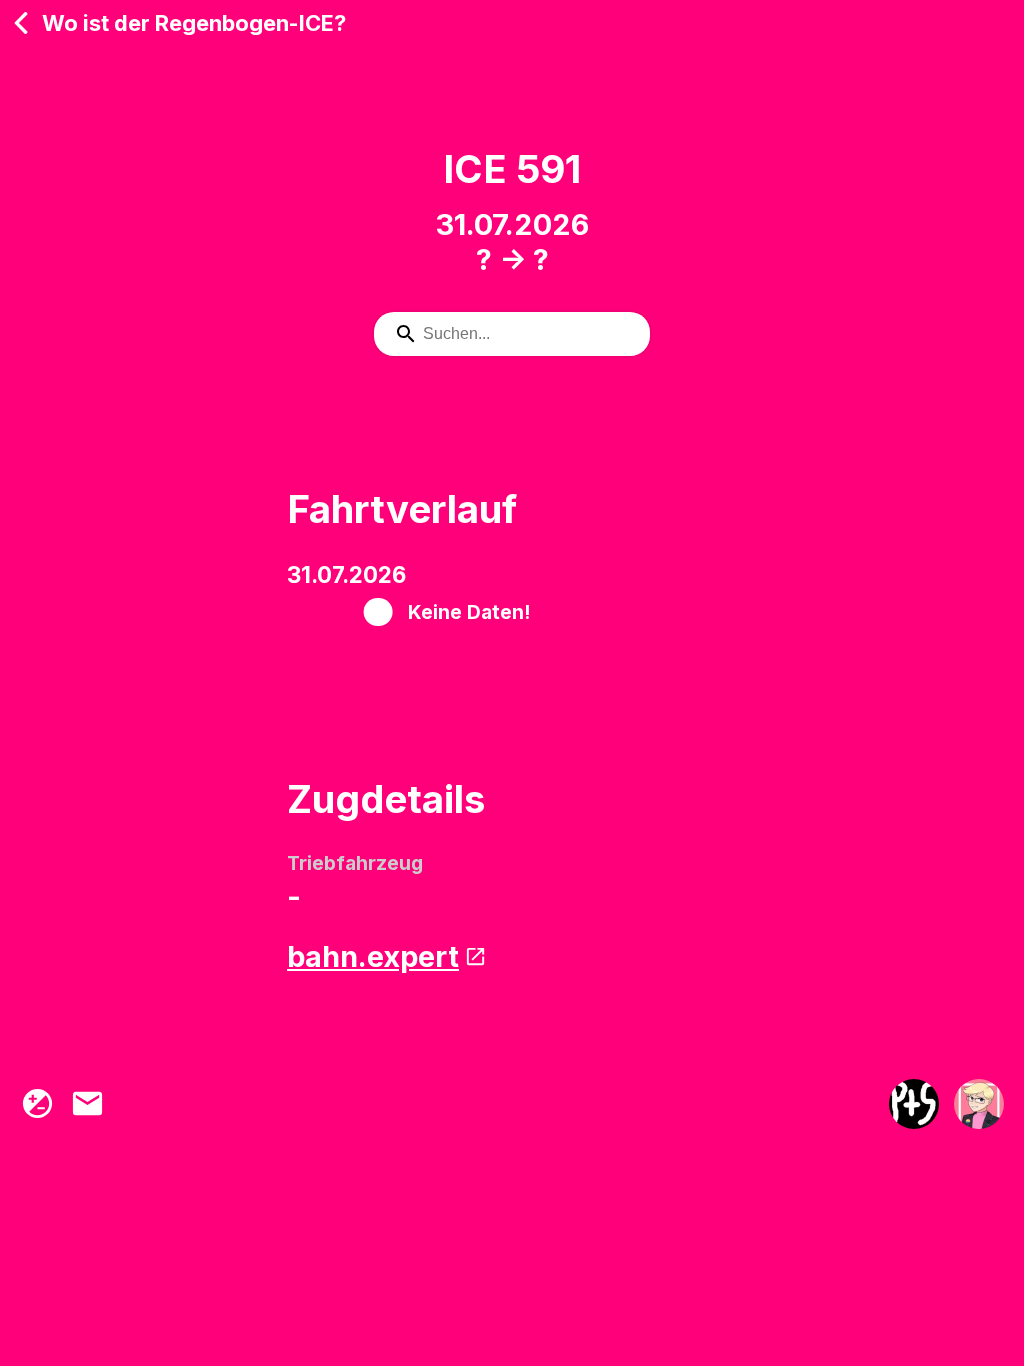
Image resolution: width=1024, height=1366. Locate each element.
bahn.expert (373, 956)
